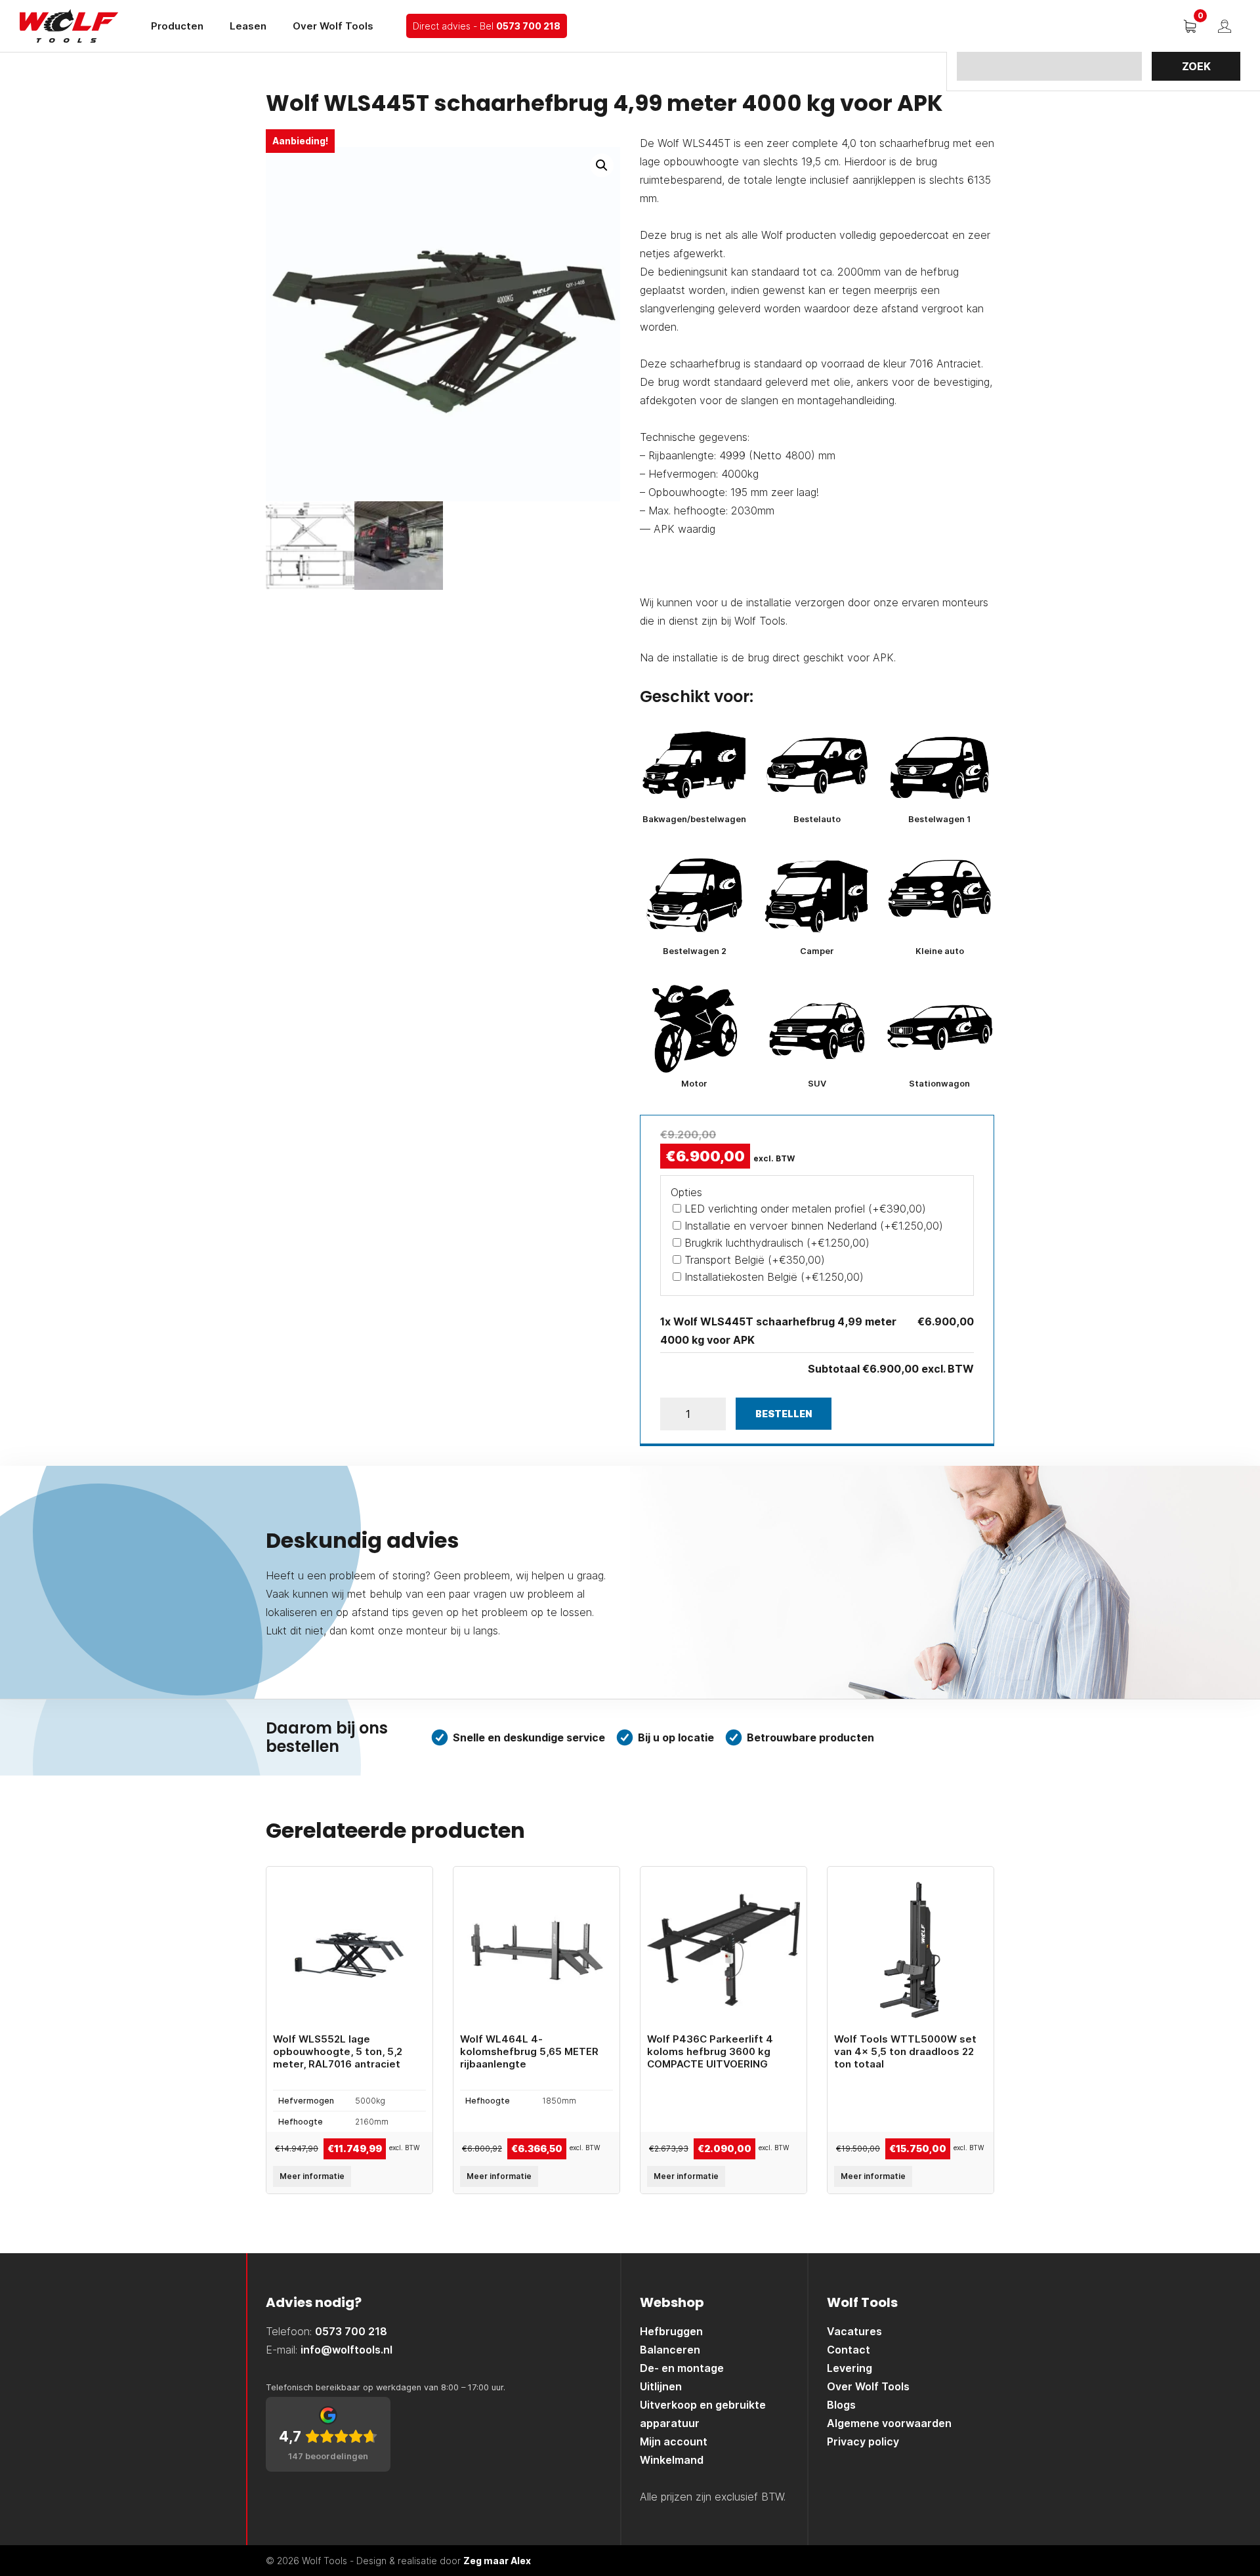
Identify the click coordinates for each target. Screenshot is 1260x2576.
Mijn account (674, 2441)
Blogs (841, 2405)
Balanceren (670, 2350)
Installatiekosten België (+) (772, 1277)
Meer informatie (312, 2176)
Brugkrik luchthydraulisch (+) (775, 1243)
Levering (850, 2368)
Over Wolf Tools (333, 26)
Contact (849, 2350)
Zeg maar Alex (497, 2561)
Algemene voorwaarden (889, 2423)
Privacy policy (863, 2441)
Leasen (248, 26)
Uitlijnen (661, 2386)
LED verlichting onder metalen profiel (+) (804, 1209)
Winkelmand (672, 2460)
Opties (686, 1192)
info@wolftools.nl (346, 2350)
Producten (177, 26)
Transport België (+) (753, 1260)
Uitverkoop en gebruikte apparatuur (703, 2414)
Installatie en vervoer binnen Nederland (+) (812, 1226)
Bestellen (784, 1414)
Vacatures (854, 2331)
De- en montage (682, 2368)
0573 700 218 (528, 26)
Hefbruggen (671, 2331)
